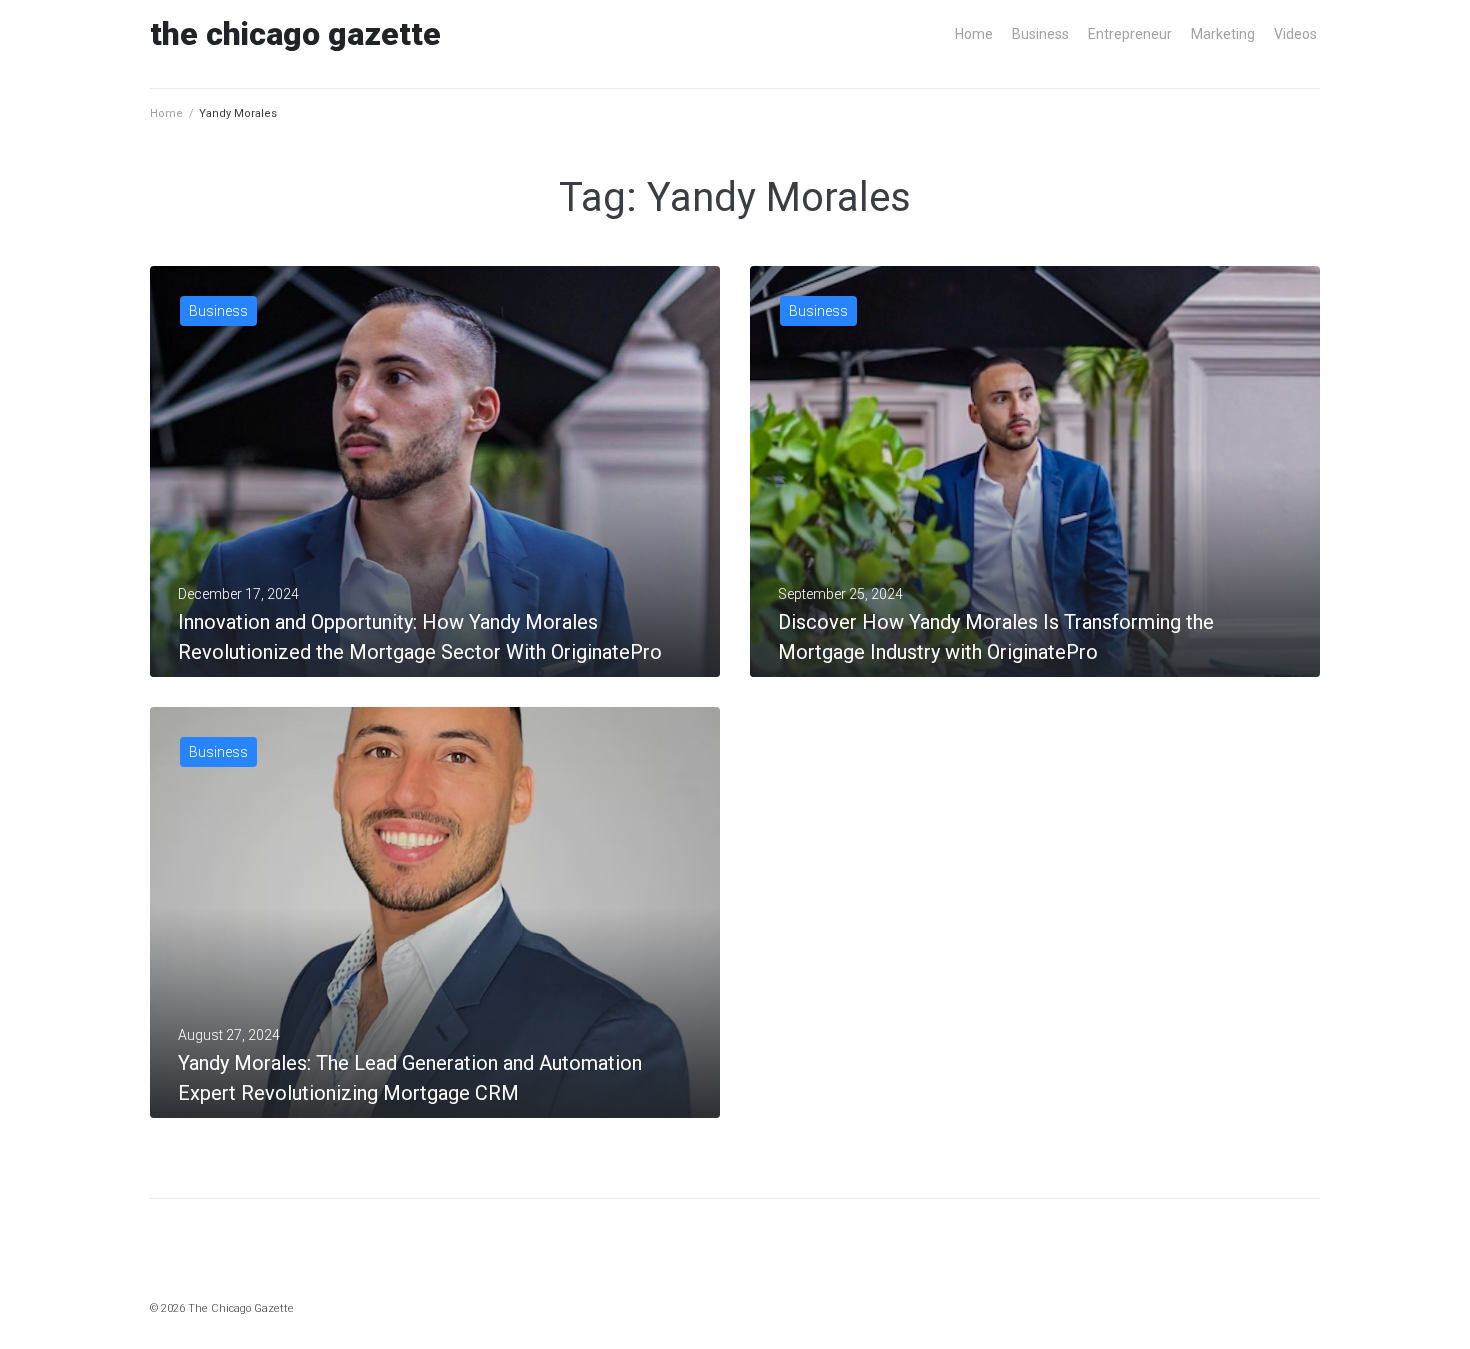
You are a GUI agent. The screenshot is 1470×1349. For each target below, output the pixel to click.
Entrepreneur (1130, 34)
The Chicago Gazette (295, 34)
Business (1040, 34)
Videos (1295, 34)
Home (974, 34)
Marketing (1223, 34)
